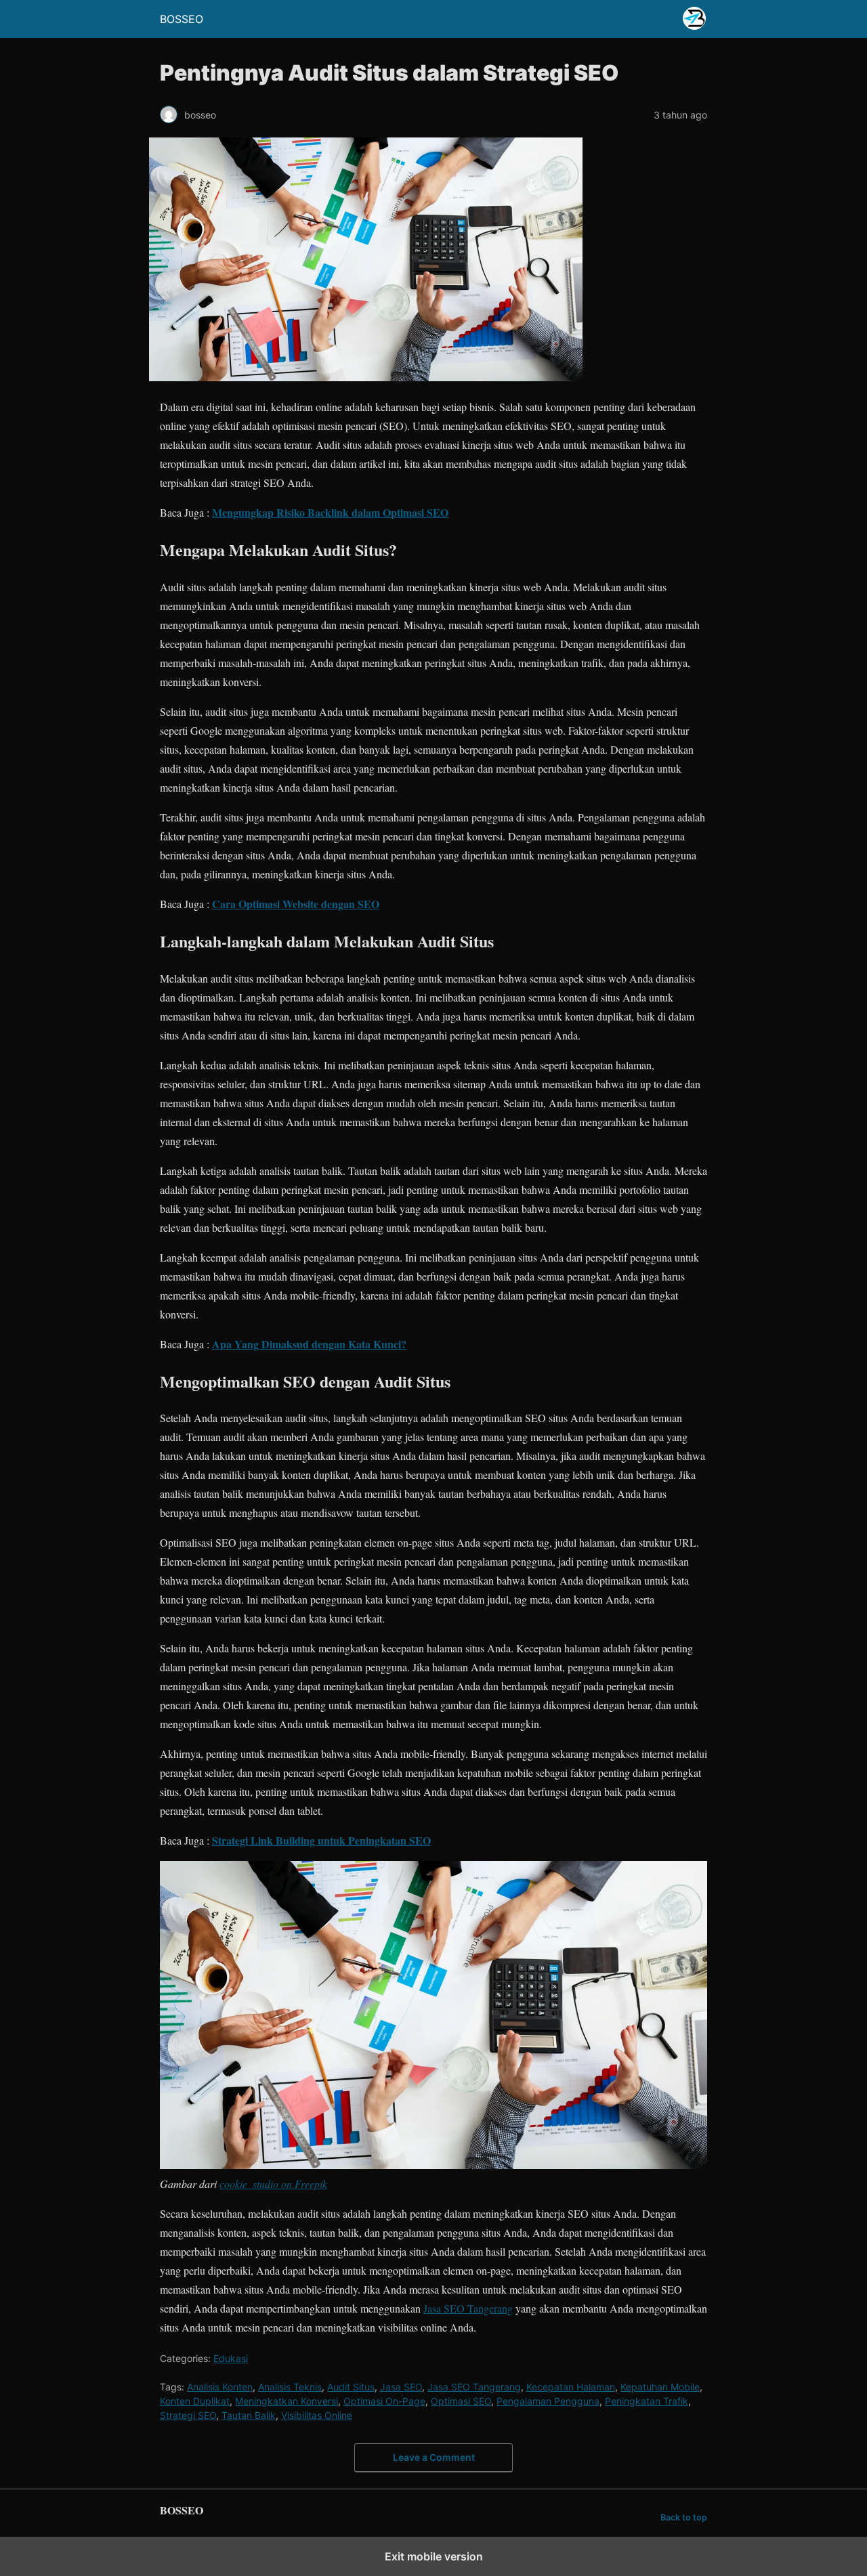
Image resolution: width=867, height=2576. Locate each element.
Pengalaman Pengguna (548, 2401)
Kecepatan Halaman (571, 2387)
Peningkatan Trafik (647, 2401)
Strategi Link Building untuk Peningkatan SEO (321, 1840)
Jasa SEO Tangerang (468, 2308)
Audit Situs (351, 2387)
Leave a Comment (434, 2457)
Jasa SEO (401, 2387)
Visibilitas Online (317, 2415)
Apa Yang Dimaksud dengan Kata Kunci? (309, 1344)
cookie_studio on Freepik (273, 2184)
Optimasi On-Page (384, 2401)
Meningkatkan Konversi (287, 2401)
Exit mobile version (434, 2556)
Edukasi (231, 2358)
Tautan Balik (249, 2415)
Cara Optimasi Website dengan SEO (296, 904)
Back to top (684, 2517)
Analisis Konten (220, 2387)
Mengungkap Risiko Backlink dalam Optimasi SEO (330, 512)
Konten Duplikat (195, 2401)
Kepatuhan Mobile (660, 2387)
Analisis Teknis (290, 2387)
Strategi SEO (188, 2415)
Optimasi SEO (461, 2401)
